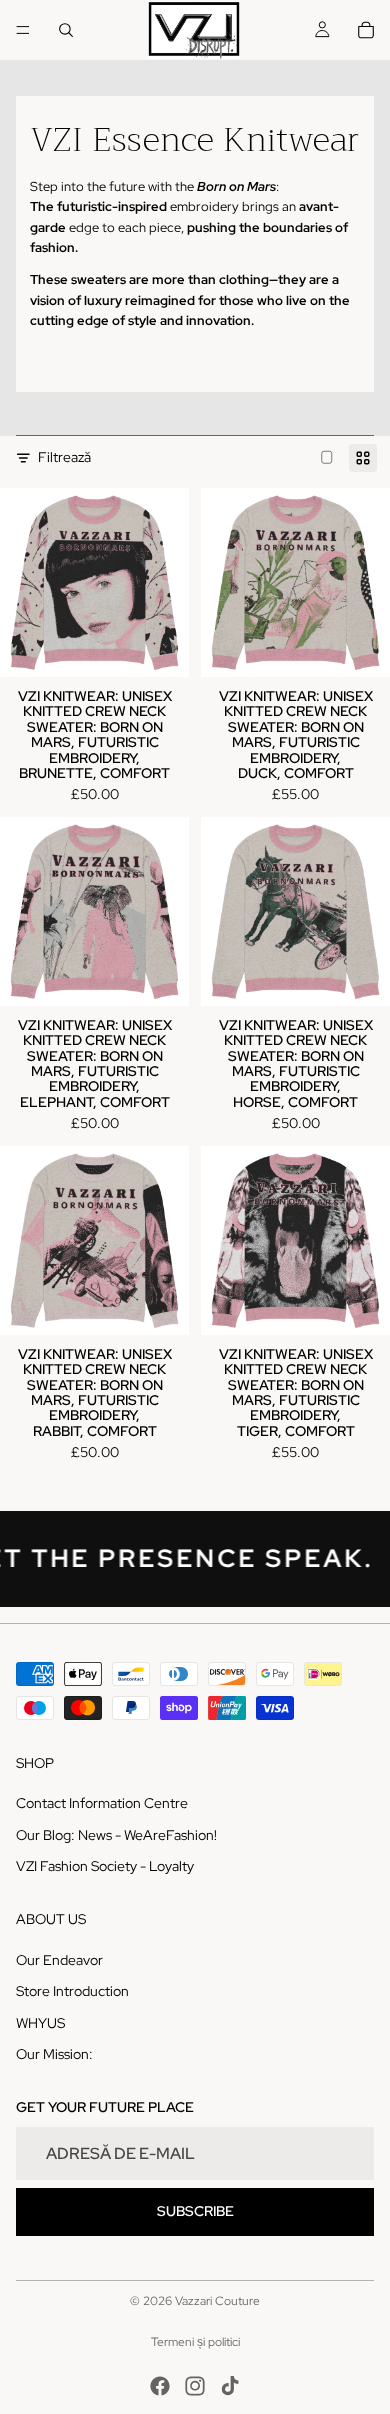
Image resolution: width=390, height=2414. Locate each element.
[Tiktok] (230, 2386)
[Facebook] (160, 2386)
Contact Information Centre (102, 1803)
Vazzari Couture (217, 2301)
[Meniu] (23, 30)
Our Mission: (54, 2054)
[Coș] (366, 30)
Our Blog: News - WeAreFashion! (116, 1834)
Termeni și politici (195, 2342)
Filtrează (64, 457)
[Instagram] (195, 2386)
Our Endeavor (59, 1959)
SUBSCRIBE (195, 2211)
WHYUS (40, 2022)
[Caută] (66, 30)
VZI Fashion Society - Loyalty (105, 1866)
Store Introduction (72, 1991)
